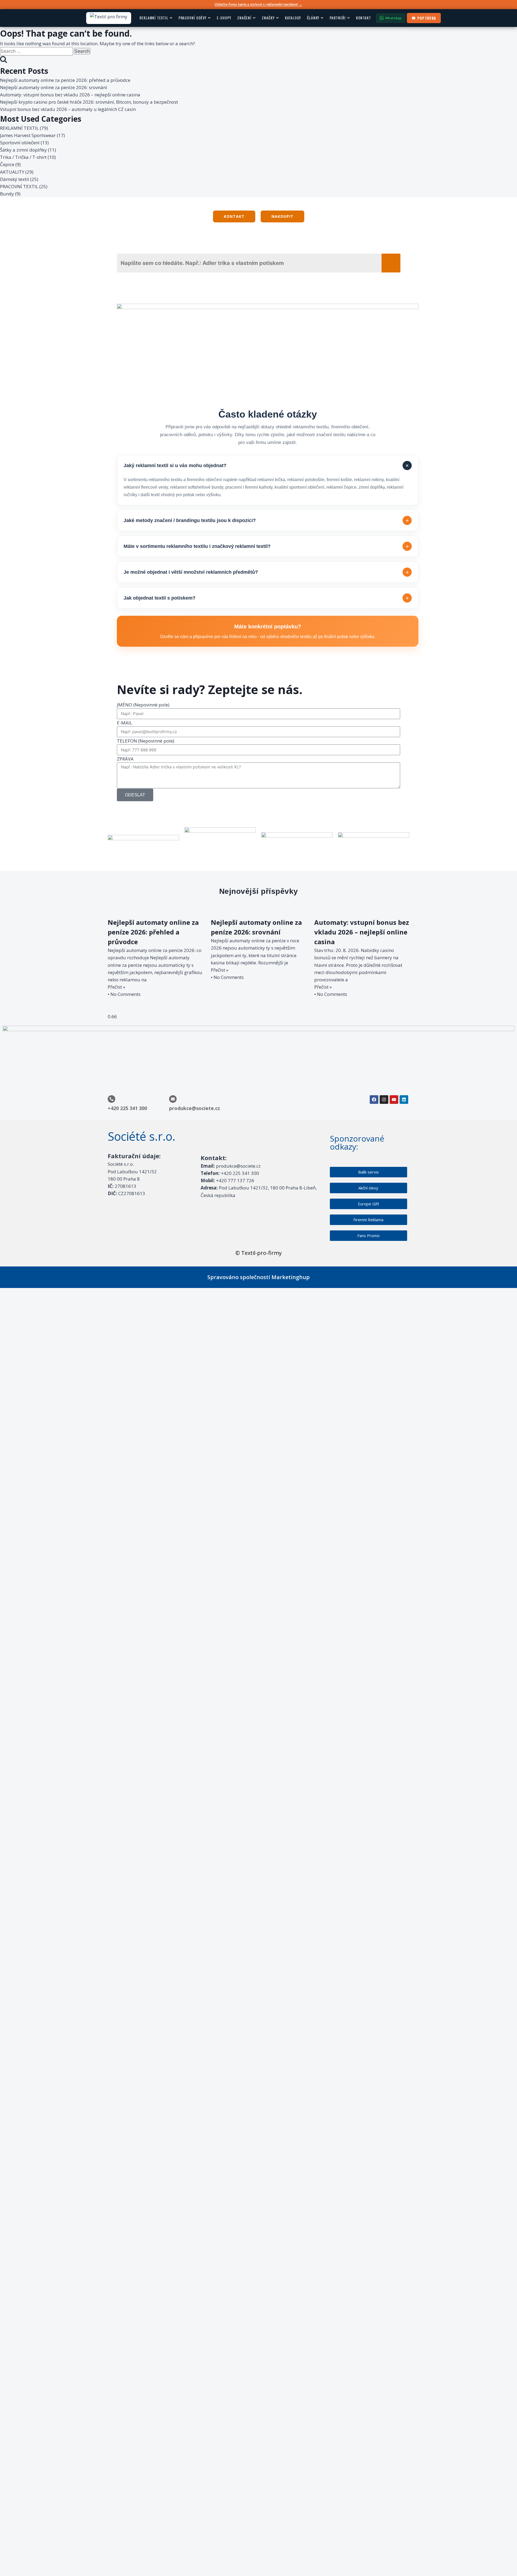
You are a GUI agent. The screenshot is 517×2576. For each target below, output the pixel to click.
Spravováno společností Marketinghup (258, 1277)
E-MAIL (125, 723)
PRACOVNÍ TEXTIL (19, 186)
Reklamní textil (154, 18)
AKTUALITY (12, 172)
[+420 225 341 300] (111, 1099)
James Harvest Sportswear (28, 135)
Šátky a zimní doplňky (23, 150)
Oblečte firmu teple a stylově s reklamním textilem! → (258, 4)
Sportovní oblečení (20, 143)
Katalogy (293, 18)
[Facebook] (374, 1100)
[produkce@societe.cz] (173, 1099)
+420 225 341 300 (127, 1108)
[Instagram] (384, 1100)
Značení (244, 18)
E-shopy (224, 18)
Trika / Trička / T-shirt (23, 157)
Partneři (338, 18)
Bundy (7, 194)
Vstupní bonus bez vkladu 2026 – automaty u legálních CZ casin (68, 109)
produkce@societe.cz (195, 1108)
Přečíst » (116, 987)
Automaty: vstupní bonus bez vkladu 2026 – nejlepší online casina (70, 95)
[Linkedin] (404, 1100)
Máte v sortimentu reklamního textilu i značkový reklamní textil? (266, 546)
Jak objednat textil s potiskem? (266, 598)
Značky (268, 18)
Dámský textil (15, 179)
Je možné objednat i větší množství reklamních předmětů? (266, 572)
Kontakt (364, 18)
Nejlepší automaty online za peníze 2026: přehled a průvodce (65, 80)
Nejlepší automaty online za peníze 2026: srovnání (54, 87)
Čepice (7, 164)
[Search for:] (37, 51)
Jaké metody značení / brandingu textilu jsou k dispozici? (266, 521)
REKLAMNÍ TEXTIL (19, 128)
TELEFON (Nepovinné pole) (146, 741)
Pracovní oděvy (193, 18)
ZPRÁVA (125, 759)
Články (313, 18)
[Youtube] (394, 1100)
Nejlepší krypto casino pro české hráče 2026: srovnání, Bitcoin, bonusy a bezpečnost (89, 102)
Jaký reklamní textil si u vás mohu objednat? (267, 466)
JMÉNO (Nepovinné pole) (143, 705)
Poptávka (427, 18)
